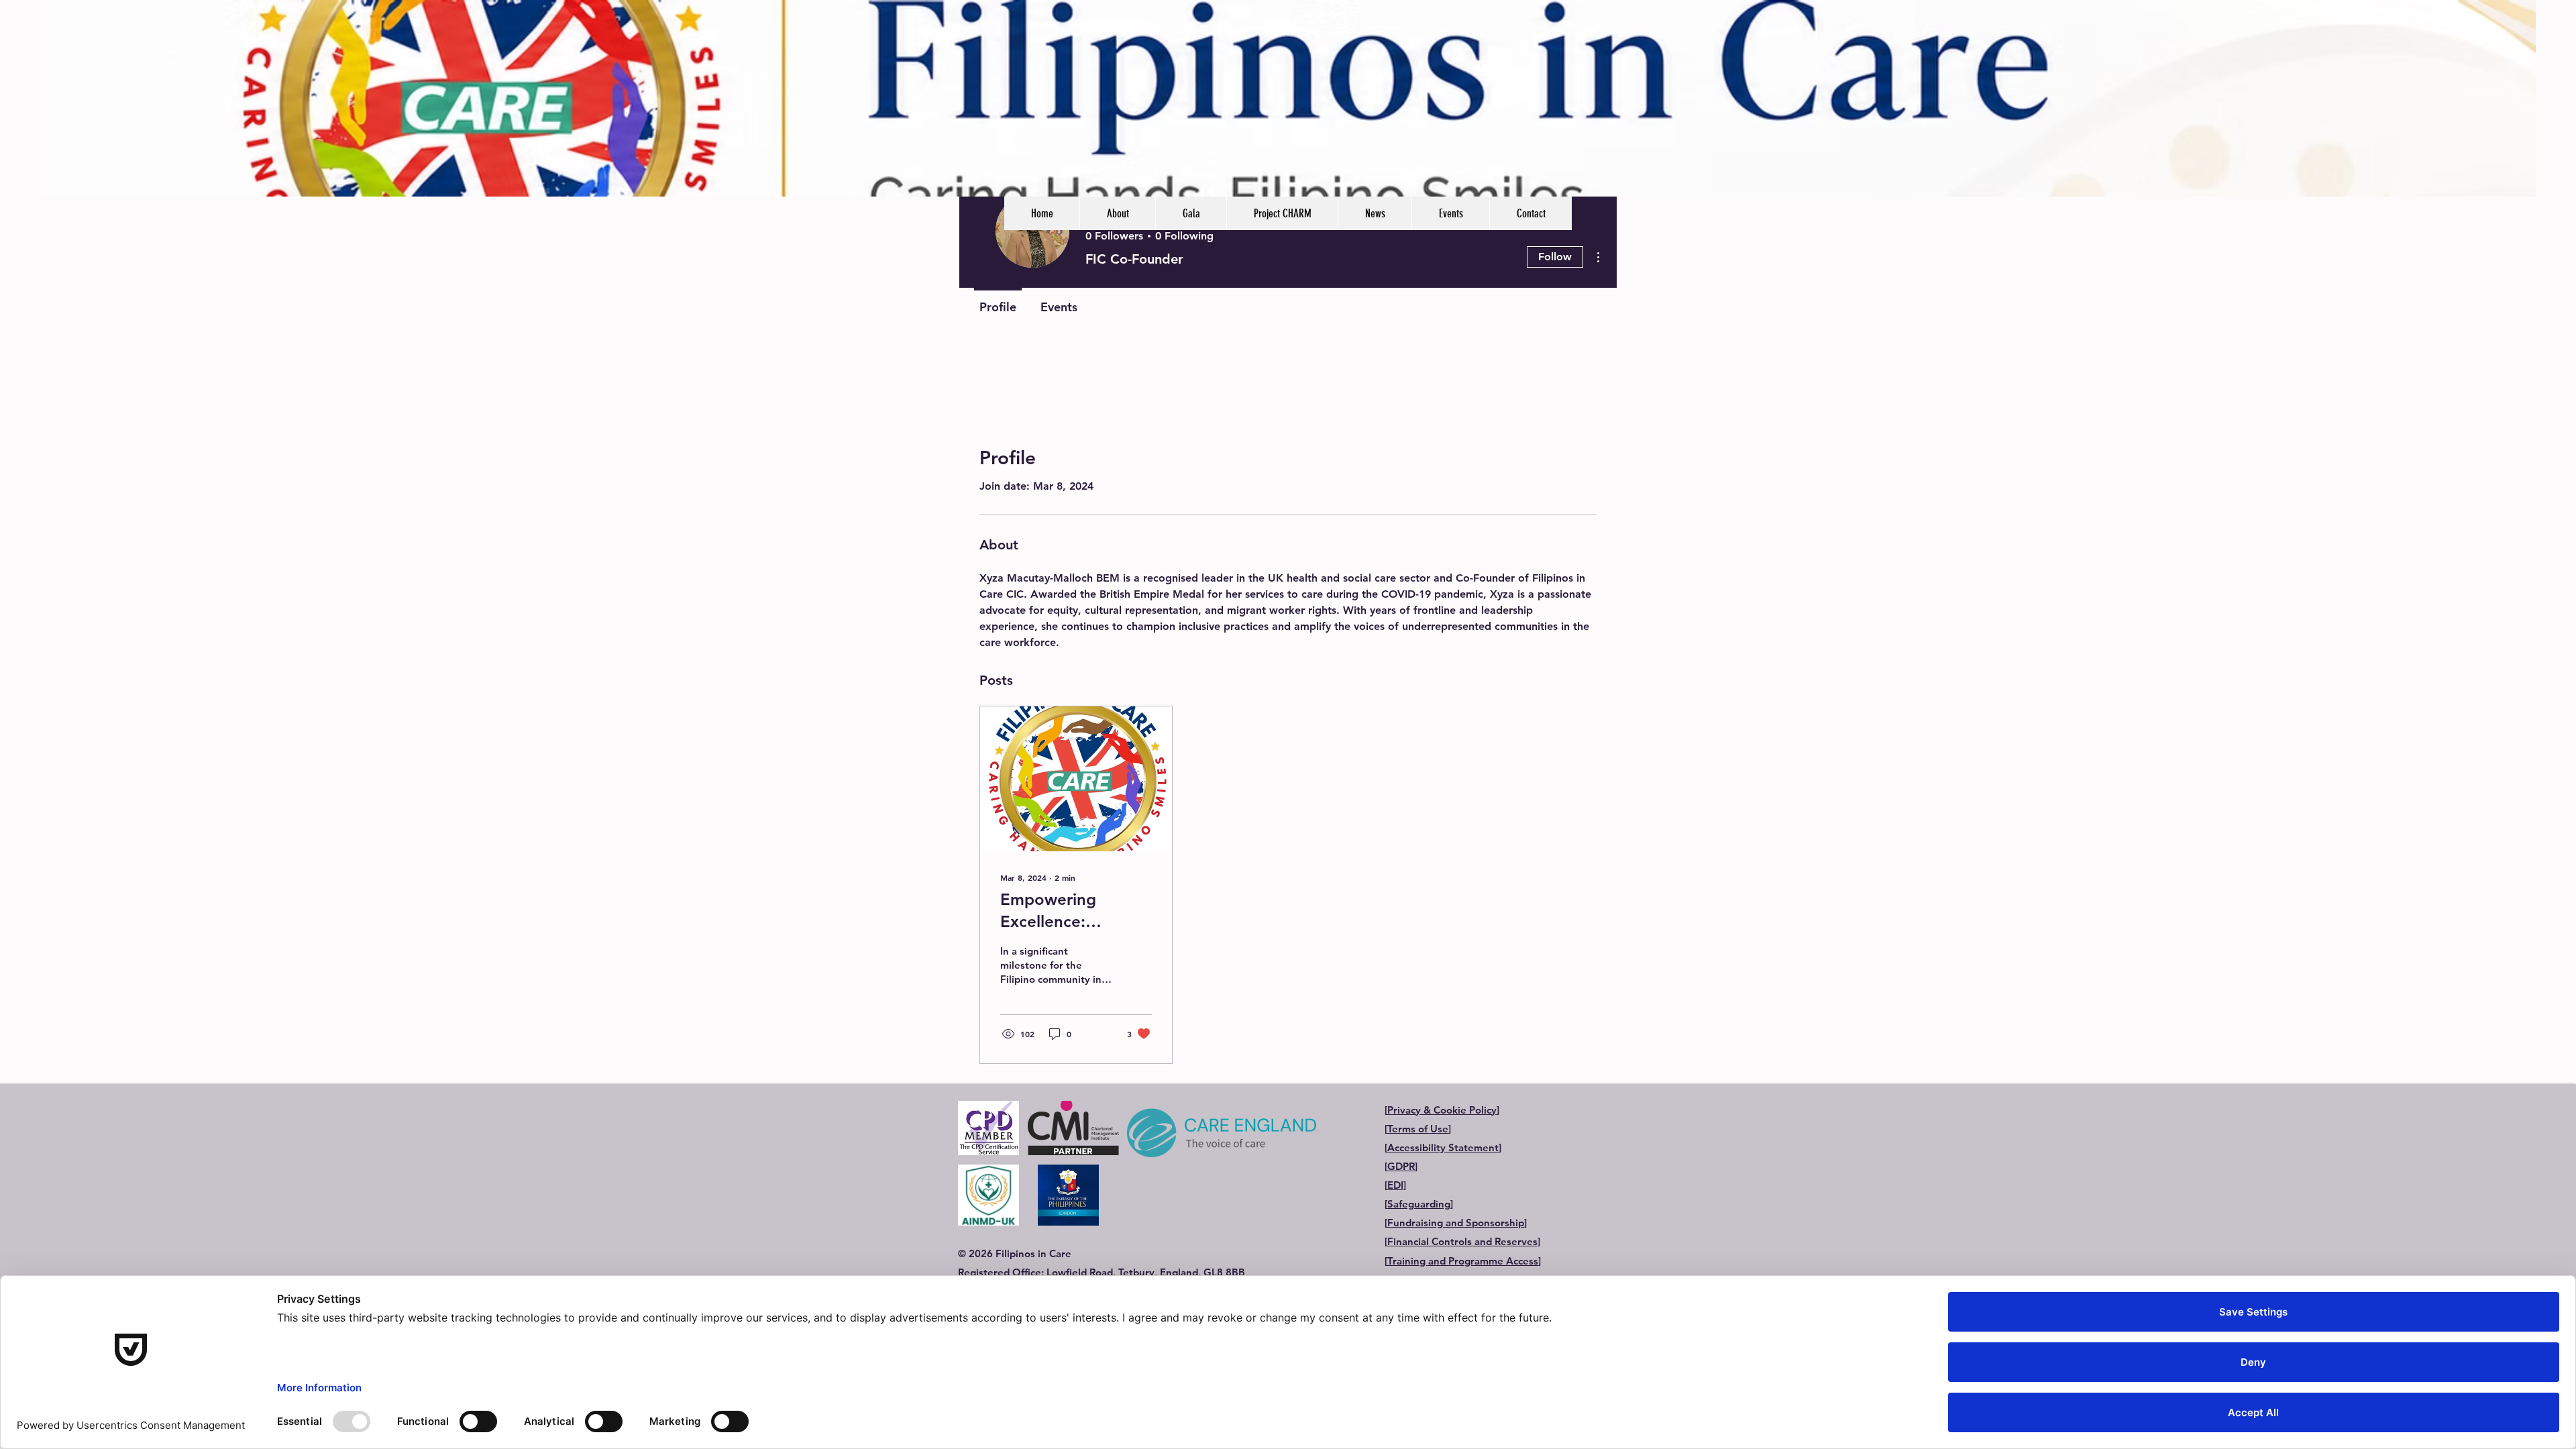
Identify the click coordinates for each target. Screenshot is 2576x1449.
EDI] (1397, 1185)
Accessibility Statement (1443, 1147)
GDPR (1401, 1166)
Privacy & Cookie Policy (1442, 1110)
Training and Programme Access (1463, 1261)
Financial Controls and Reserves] (1464, 1241)
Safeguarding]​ (1420, 1204)
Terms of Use (1418, 1129)
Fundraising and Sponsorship (1456, 1223)
